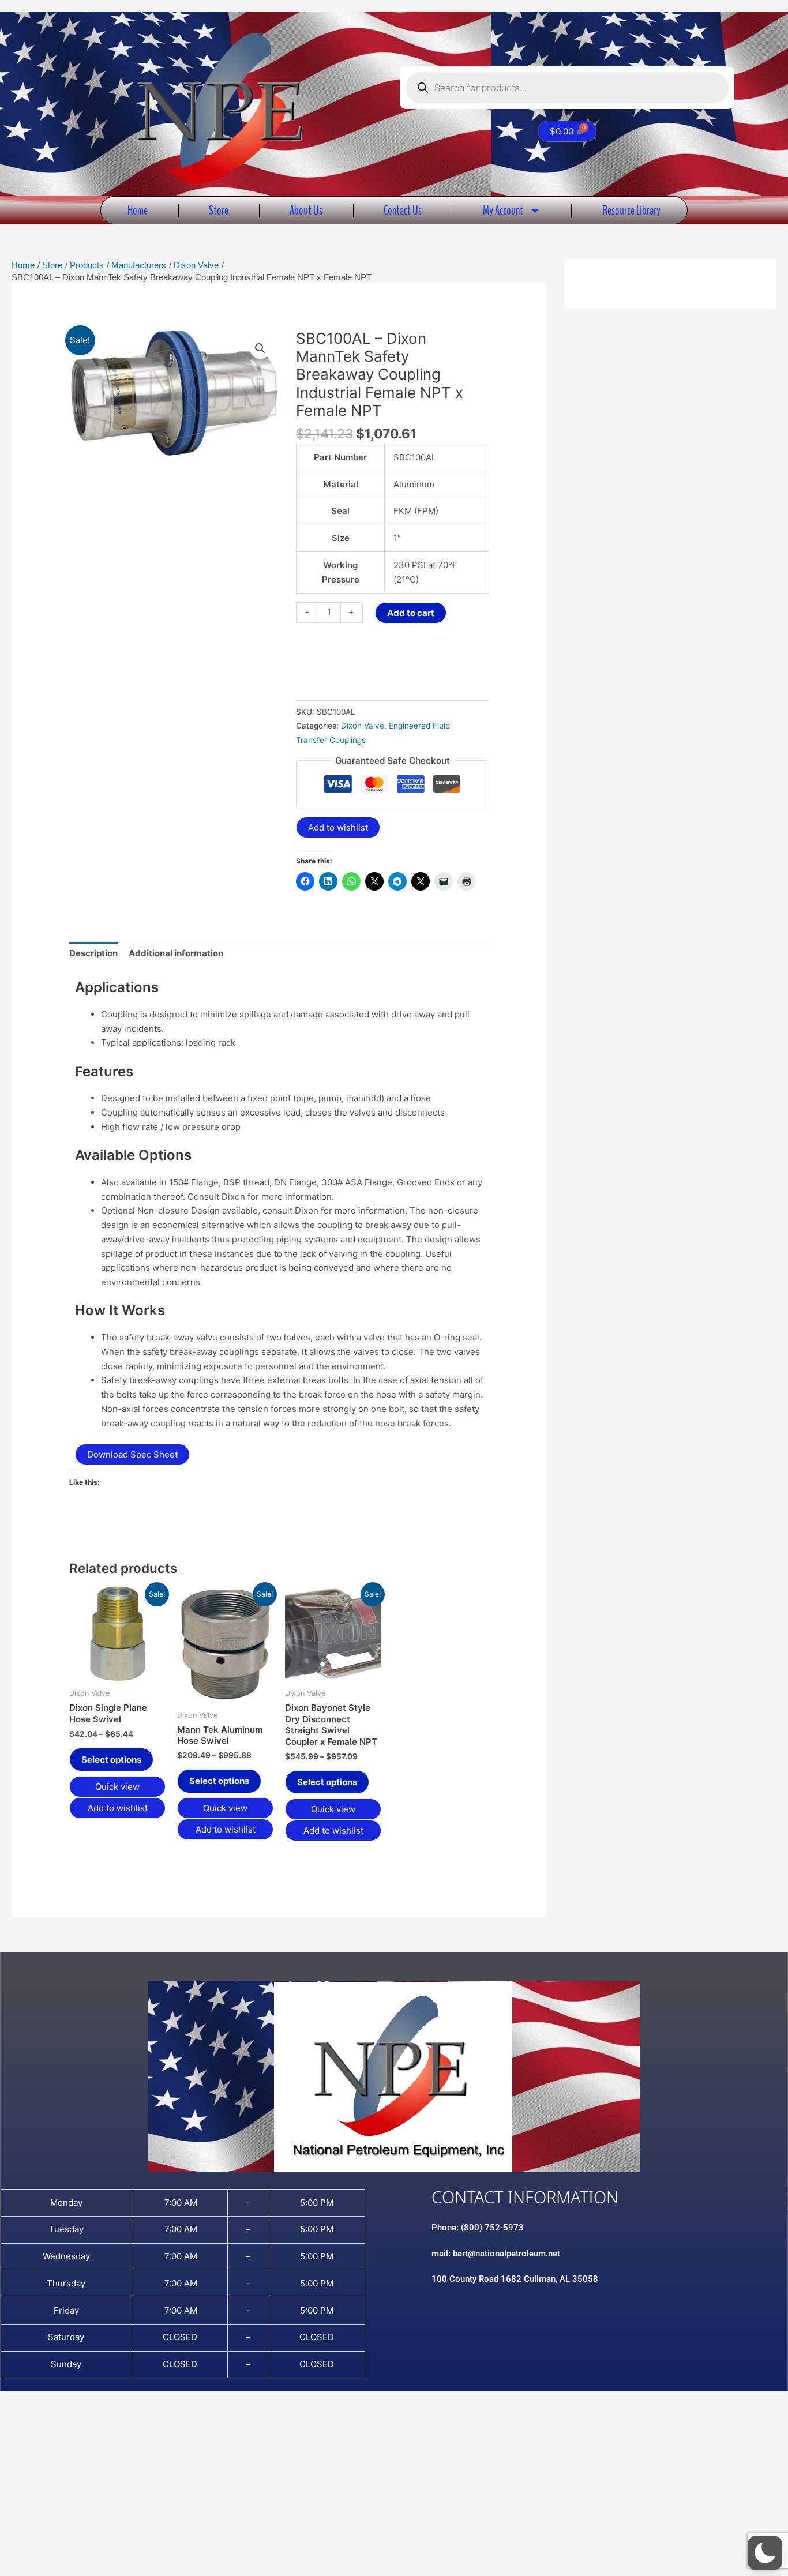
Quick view (117, 1787)
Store (219, 210)
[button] (260, 348)
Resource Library (631, 210)
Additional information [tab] (176, 953)
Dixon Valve (363, 726)
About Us (306, 210)
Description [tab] (93, 953)
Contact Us (403, 210)
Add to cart (411, 613)
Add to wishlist (338, 827)
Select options (111, 1760)
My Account (503, 210)
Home (138, 210)
